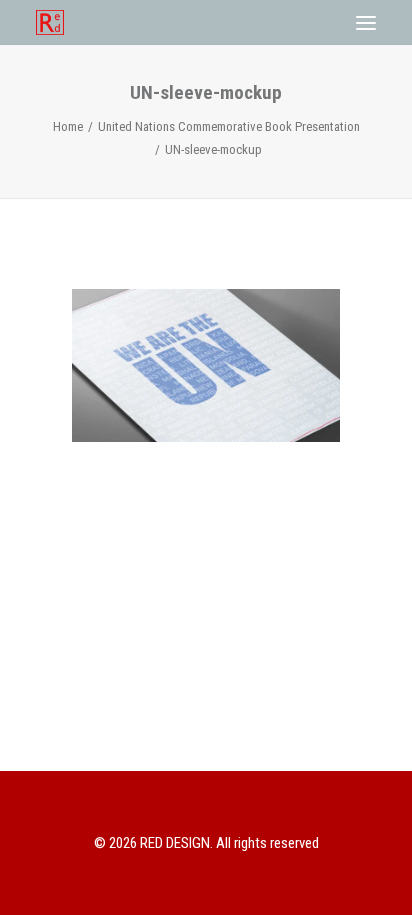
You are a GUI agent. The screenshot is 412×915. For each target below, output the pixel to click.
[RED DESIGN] (50, 22)
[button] (366, 22)
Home (68, 126)
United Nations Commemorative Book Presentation (229, 126)
